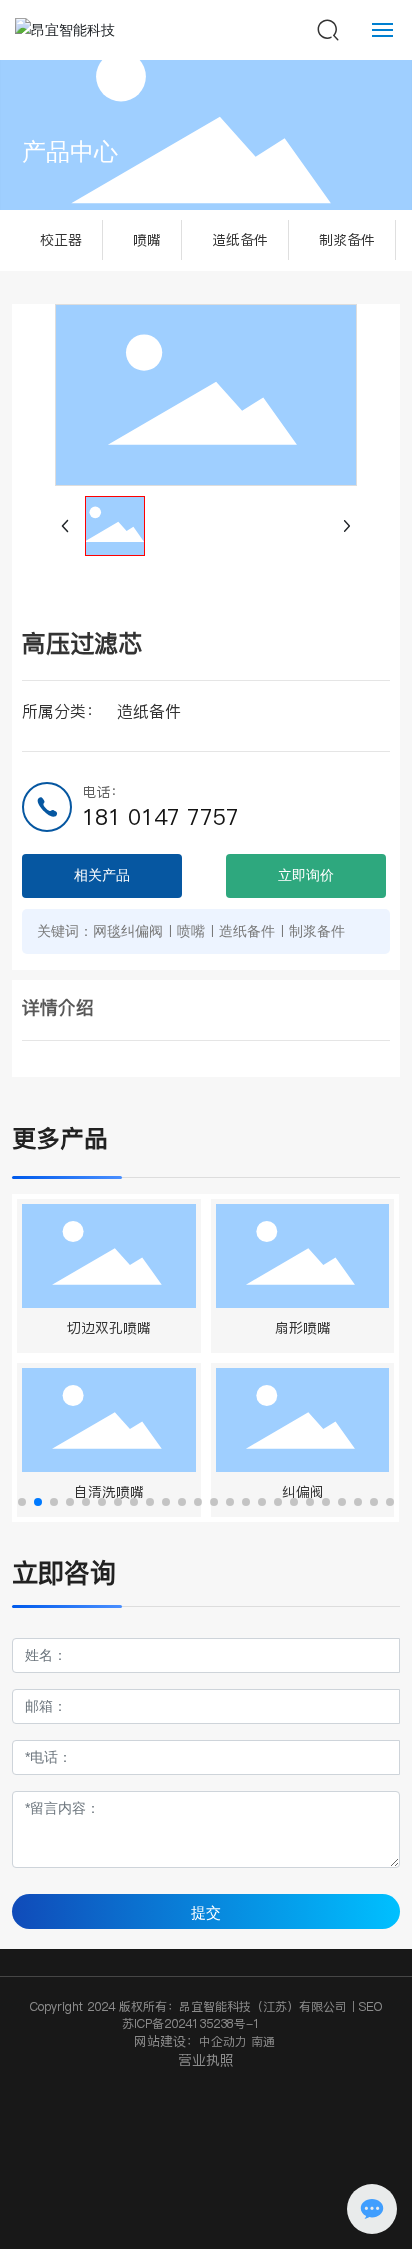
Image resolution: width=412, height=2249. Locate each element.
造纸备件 (240, 240)
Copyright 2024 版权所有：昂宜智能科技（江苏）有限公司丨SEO (206, 2006)
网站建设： (166, 2041)
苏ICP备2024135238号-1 (191, 2023)
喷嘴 (147, 240)
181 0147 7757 (160, 817)
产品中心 (70, 152)
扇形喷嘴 (303, 1328)
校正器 (61, 240)
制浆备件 (347, 240)
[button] (22, 1502)
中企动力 (223, 2041)
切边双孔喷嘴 (109, 1328)
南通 (265, 2041)
